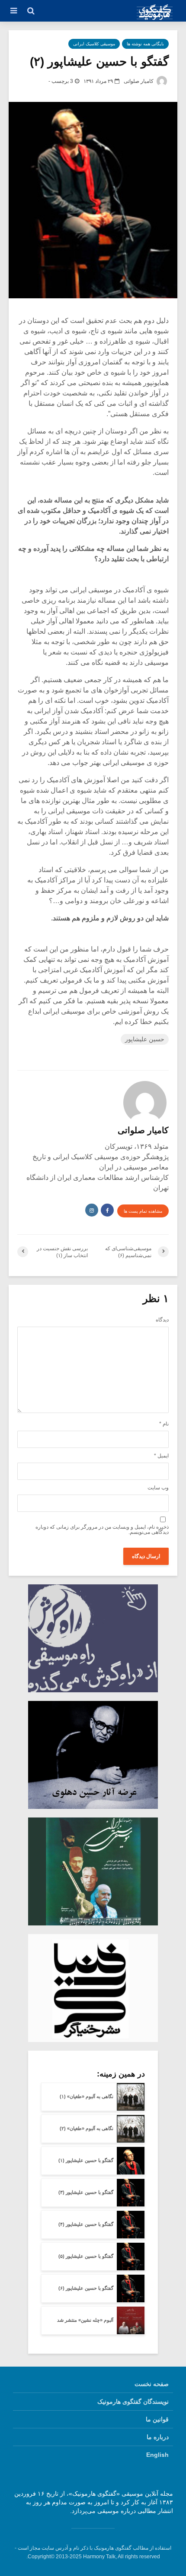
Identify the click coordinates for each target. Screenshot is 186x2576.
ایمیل (161, 1456)
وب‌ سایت (158, 1488)
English (157, 2455)
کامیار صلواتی (139, 81)
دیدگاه (162, 1320)
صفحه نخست (152, 2384)
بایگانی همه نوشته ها (145, 44)
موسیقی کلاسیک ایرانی (94, 44)
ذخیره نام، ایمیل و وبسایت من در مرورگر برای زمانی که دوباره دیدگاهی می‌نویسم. (102, 1530)
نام (164, 1424)
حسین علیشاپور (145, 1039)
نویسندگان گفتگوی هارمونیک (133, 2402)
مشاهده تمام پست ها (143, 1211)
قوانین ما (157, 2419)
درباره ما (158, 2437)
